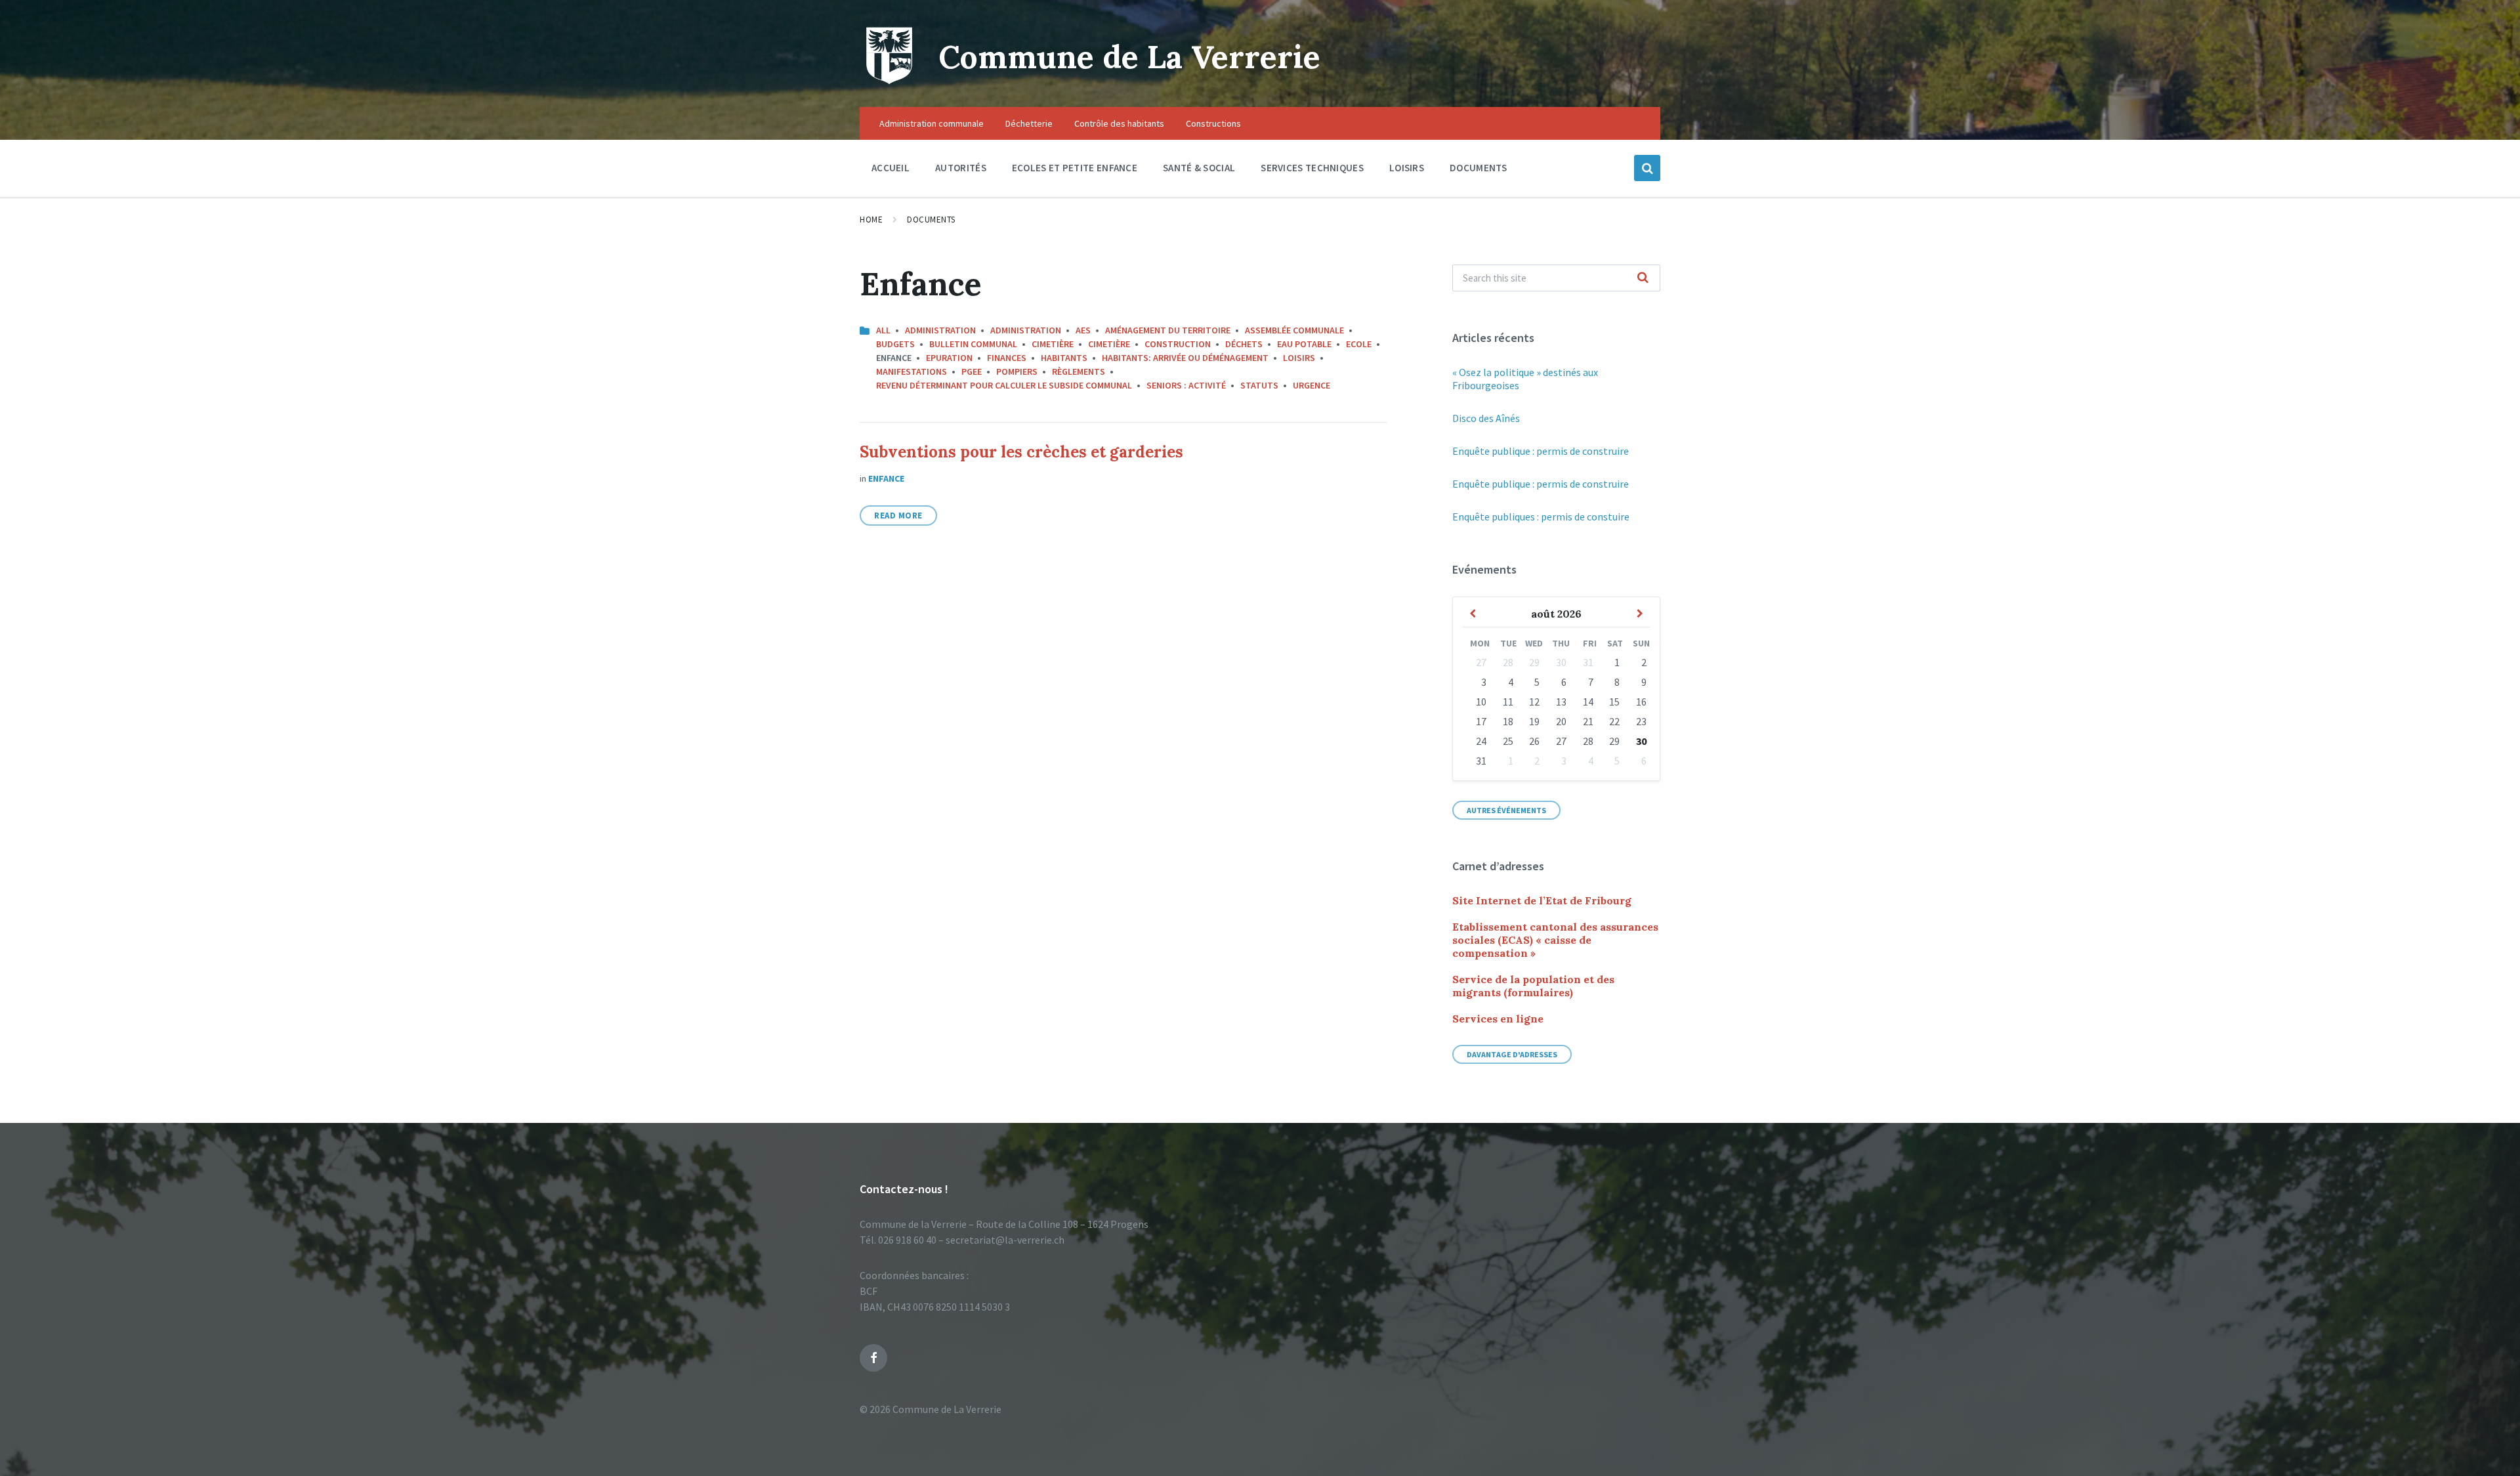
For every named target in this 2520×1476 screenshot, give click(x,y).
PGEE (972, 371)
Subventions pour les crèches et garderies (1021, 452)
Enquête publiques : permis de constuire (1541, 517)
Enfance (886, 478)
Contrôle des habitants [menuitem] (1119, 123)
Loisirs (1299, 358)
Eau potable (1304, 344)
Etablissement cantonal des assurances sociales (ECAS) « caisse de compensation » (1555, 940)
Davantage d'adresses (1512, 1054)
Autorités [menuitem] (961, 168)
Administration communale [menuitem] (932, 123)
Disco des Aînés (1486, 418)
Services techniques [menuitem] (1312, 168)
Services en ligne (1498, 1019)
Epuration (949, 358)
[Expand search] (1647, 168)
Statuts (1259, 385)
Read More (898, 516)
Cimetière (1053, 344)
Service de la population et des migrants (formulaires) (1533, 986)
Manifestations (912, 371)
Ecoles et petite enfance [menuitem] (1075, 168)
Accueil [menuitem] (891, 168)
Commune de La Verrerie (1129, 57)
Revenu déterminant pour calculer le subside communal (1004, 385)
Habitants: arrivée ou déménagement (1185, 358)
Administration (940, 330)
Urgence (1312, 385)
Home (871, 220)
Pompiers (1017, 371)
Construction (1178, 344)
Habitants (1064, 358)
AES (1083, 330)
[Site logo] (889, 81)
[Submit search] (1643, 278)
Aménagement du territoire (1168, 330)
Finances (1007, 358)
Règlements (1079, 371)
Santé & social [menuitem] (1199, 168)
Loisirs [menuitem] (1407, 168)
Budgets (895, 344)
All (883, 330)
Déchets (1244, 344)
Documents (931, 220)
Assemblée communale (1294, 330)
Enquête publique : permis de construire (1541, 451)
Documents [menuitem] (1479, 168)
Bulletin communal (973, 344)
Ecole (1359, 344)
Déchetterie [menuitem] (1029, 123)
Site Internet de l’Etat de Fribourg (1542, 900)
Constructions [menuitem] (1213, 123)
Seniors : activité (1186, 385)
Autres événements (1506, 810)
